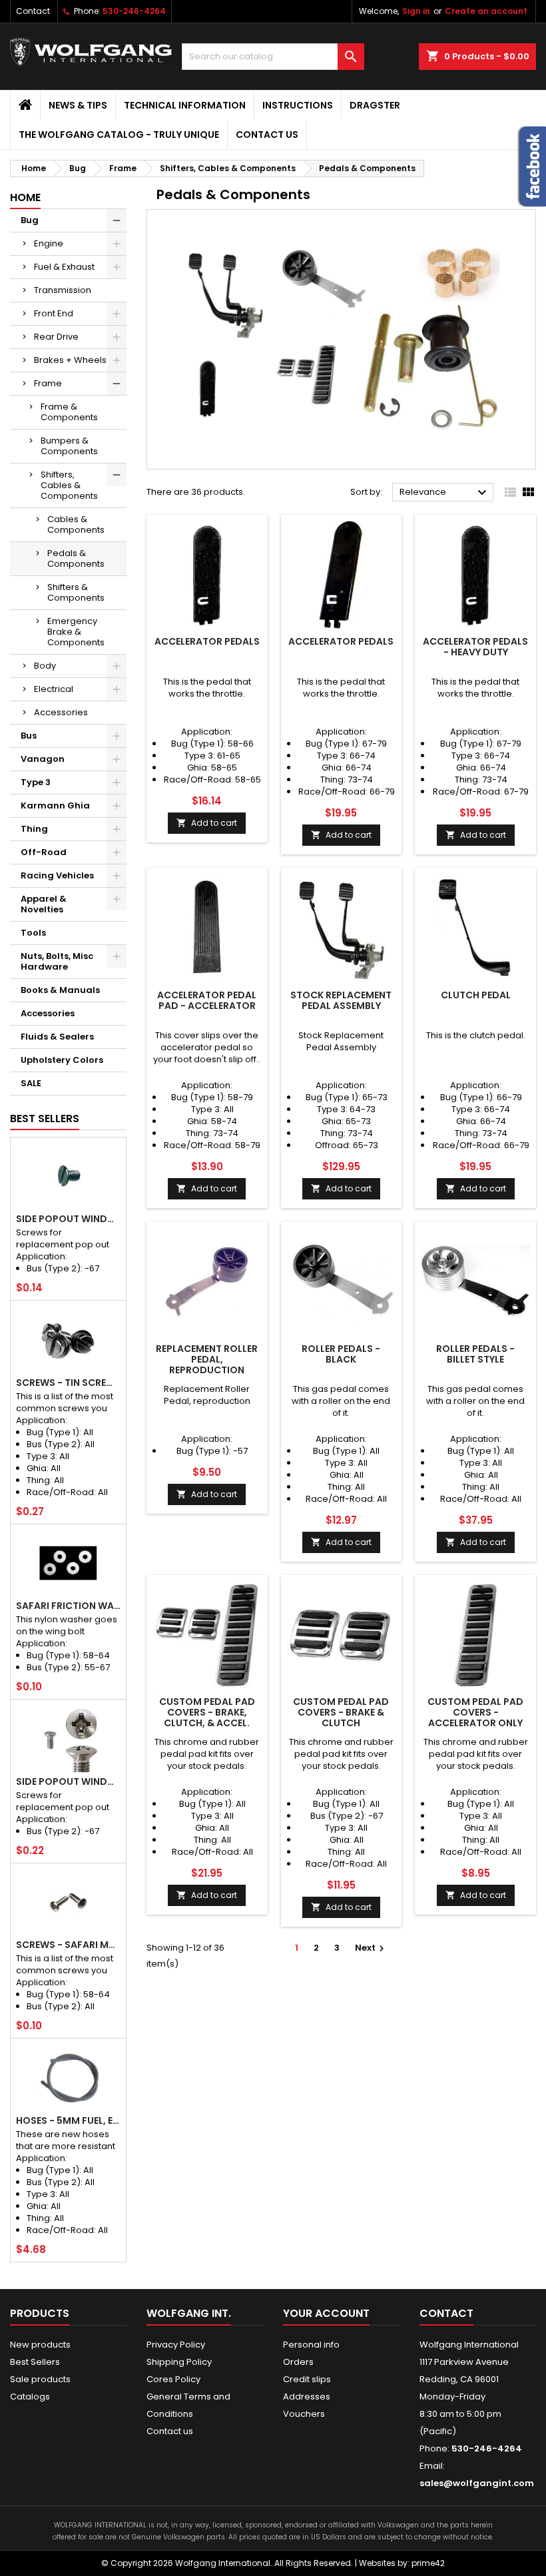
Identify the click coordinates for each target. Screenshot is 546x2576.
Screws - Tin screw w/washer (68, 1383)
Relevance (445, 493)
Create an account (486, 11)
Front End (54, 313)
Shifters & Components (76, 592)
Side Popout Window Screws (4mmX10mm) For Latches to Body (68, 1781)
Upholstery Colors (62, 1060)
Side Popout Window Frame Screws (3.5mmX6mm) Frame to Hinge (68, 1219)
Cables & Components (76, 524)
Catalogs (30, 2397)
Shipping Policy (179, 2362)
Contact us (267, 135)
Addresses (307, 2397)
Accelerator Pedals (207, 641)
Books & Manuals (60, 990)
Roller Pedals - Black (341, 1354)
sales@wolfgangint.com (477, 2483)
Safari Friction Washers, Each (68, 1606)
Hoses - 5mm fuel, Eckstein (68, 2120)
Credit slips (307, 2379)
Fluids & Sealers (57, 1037)
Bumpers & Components (69, 446)
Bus (29, 736)
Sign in (416, 11)
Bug (30, 220)
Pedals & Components (76, 558)
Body (45, 666)
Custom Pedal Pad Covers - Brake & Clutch (341, 1712)
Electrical (54, 689)
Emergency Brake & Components (76, 632)
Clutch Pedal (476, 995)
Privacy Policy (176, 2345)
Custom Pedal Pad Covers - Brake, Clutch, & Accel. (207, 1712)
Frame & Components (69, 412)
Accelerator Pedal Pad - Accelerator (207, 1000)
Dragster (375, 105)
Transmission (63, 290)
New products (40, 2345)
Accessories (61, 712)
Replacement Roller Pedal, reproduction (207, 1359)
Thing (34, 829)
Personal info (311, 2345)
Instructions (298, 105)
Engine (49, 243)
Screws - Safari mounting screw (68, 1945)
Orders (298, 2362)
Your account (326, 2313)
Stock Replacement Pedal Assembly (341, 1000)
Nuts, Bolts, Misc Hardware (57, 961)
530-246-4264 (134, 11)
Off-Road (44, 852)
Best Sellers (45, 1119)
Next (371, 1948)
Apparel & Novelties (44, 904)
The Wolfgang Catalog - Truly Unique (119, 135)
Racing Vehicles (57, 875)
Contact (33, 11)
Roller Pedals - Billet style (475, 1354)
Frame (48, 383)
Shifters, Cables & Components (69, 485)
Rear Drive (56, 337)
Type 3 (36, 782)
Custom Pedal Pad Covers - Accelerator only (475, 1712)
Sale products (40, 2379)
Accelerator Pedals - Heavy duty (475, 647)
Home (25, 197)
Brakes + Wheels (70, 360)
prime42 (428, 2563)
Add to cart (207, 823)
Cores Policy (173, 2379)
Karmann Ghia (55, 805)
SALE (31, 1083)
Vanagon (43, 759)
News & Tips (78, 105)
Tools (33, 933)
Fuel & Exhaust (64, 267)
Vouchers (304, 2414)
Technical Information (185, 105)
